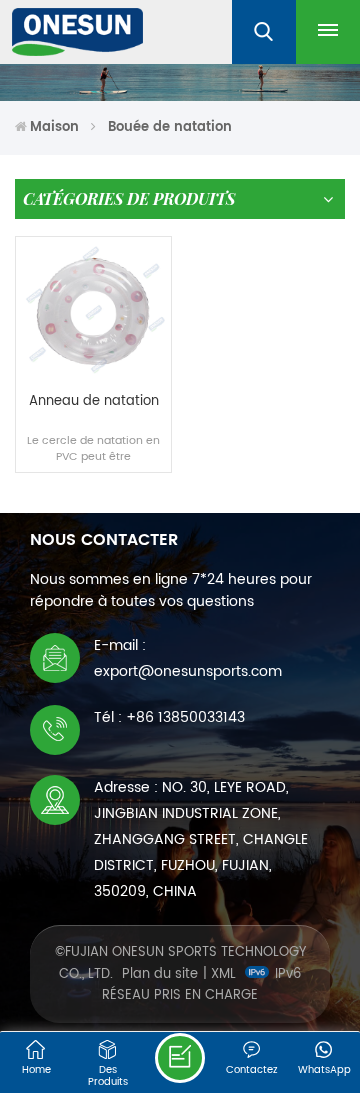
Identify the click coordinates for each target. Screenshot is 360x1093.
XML (223, 974)
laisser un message (180, 1058)
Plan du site (160, 974)
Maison (54, 127)
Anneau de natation (94, 402)
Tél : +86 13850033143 (169, 717)
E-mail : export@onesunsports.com (188, 658)
